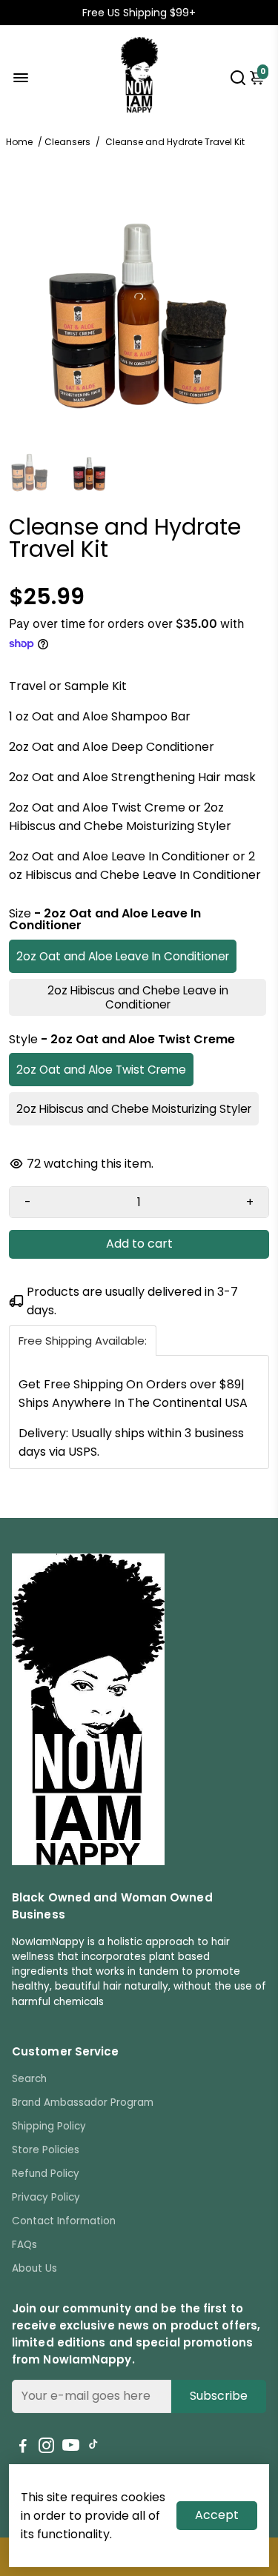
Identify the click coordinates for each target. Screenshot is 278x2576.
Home (19, 142)
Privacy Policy (46, 2197)
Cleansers (67, 142)
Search (29, 2079)
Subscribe (219, 2396)
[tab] (83, 1341)
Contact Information (64, 2221)
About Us (34, 2268)
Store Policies (46, 2150)
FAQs (24, 2245)
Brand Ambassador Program (83, 2102)
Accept (217, 2515)
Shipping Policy (49, 2126)
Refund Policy (46, 2174)
